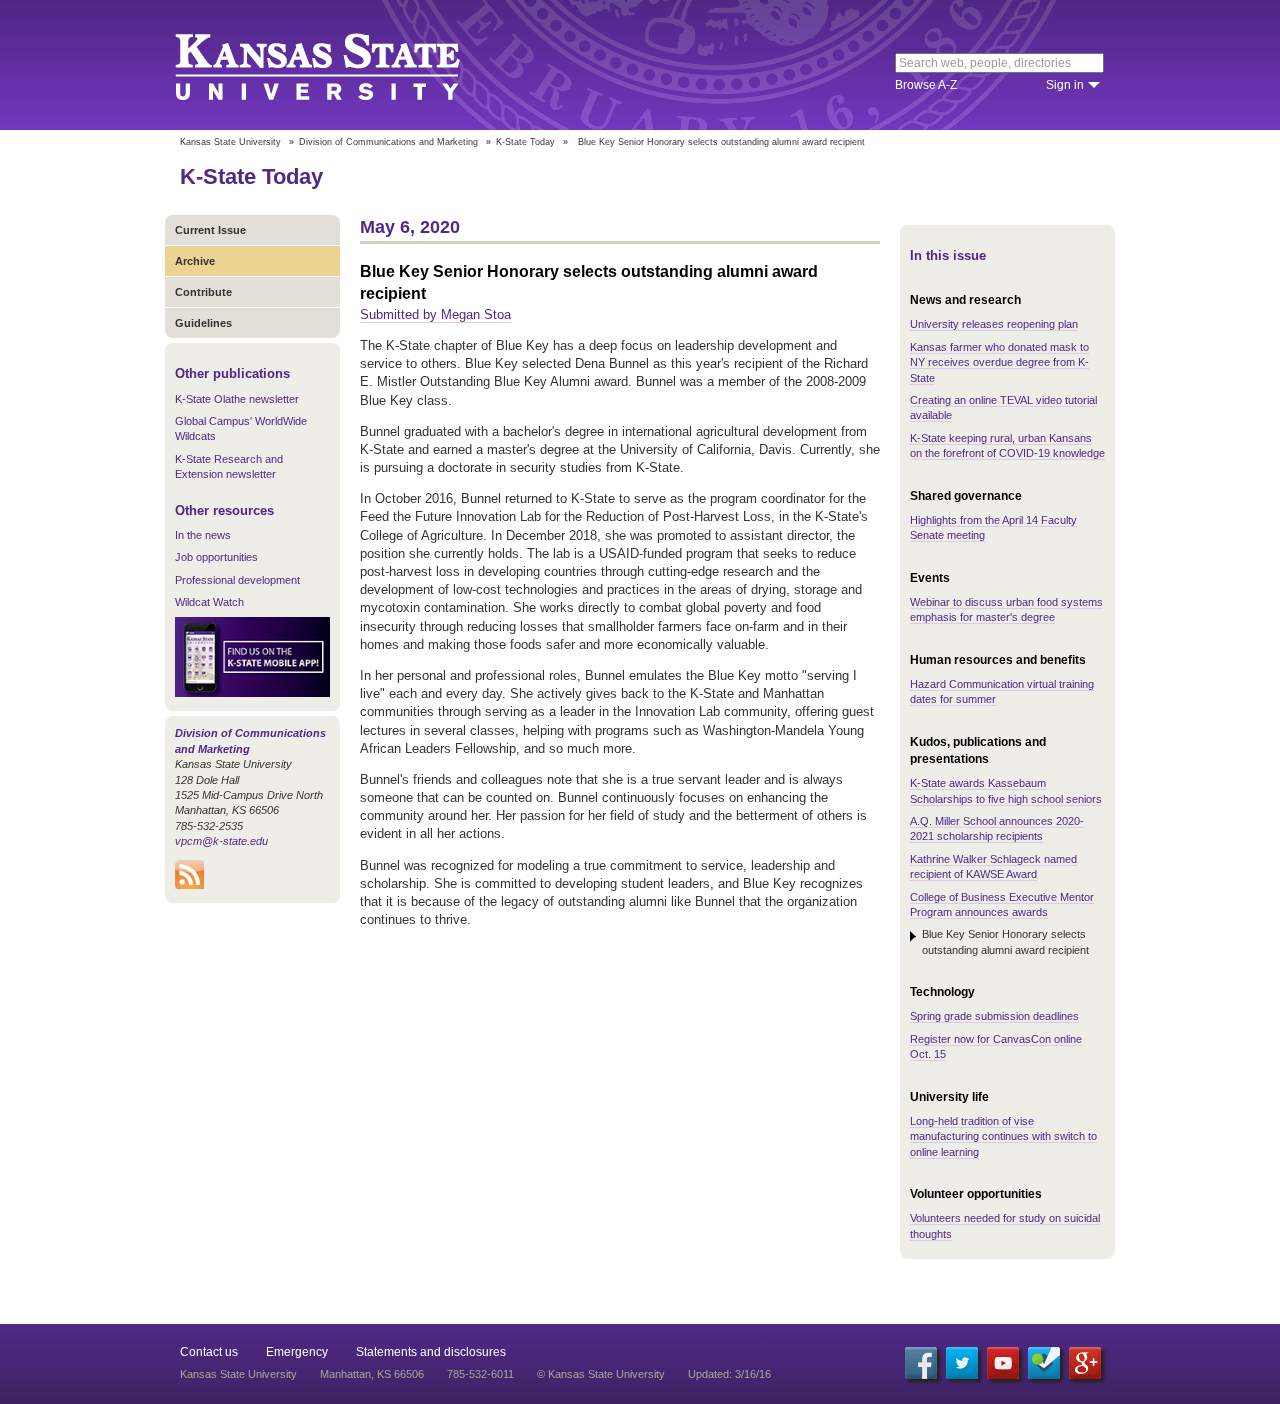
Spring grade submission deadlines (994, 1016)
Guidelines (203, 323)
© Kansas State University (601, 1374)
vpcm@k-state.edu (221, 841)
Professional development (237, 580)
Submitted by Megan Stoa (435, 314)
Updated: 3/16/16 (729, 1374)
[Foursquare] (1044, 1363)
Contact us (209, 1352)
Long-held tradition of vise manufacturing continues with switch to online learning (1003, 1136)
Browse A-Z (926, 85)
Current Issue (210, 230)
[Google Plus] (1085, 1363)
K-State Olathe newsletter (237, 399)
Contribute (203, 292)
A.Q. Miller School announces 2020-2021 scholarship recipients (997, 828)
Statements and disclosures (431, 1352)
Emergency (297, 1352)
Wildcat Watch (209, 602)
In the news (203, 535)
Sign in (1065, 85)
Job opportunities (216, 557)
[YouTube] (1003, 1363)
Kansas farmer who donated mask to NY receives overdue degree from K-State (999, 362)
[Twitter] (962, 1363)
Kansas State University (342, 65)
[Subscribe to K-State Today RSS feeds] (189, 885)
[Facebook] (921, 1363)
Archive (195, 261)
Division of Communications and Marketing (388, 142)
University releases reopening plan (994, 324)
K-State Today (525, 142)
